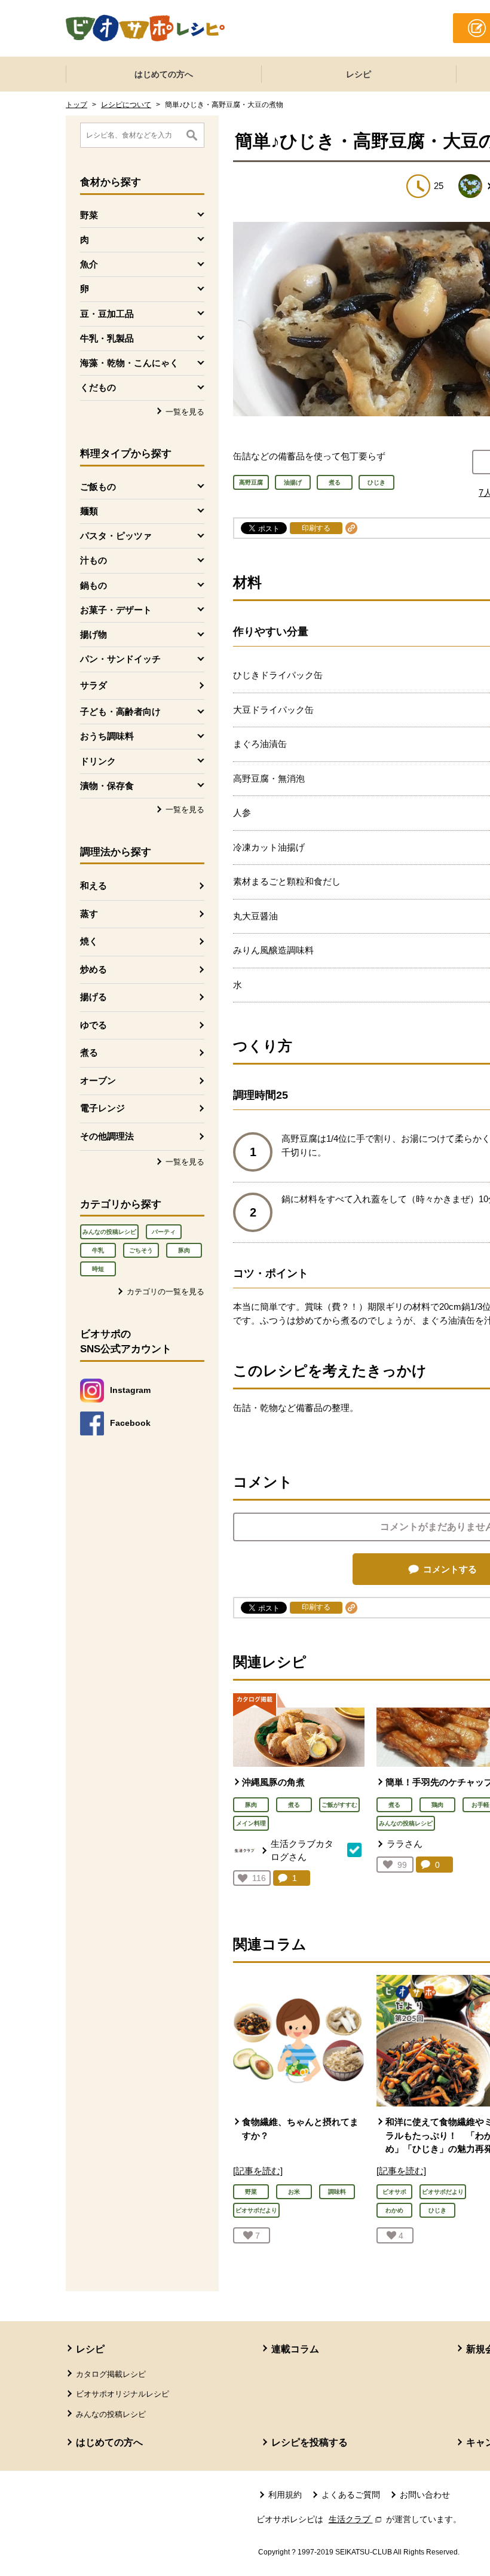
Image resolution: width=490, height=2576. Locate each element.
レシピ (359, 74)
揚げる (94, 997)
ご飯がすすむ (339, 1805)
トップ (76, 105)
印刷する (316, 528)
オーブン (98, 1080)
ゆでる (94, 1025)
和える (94, 885)
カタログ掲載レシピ (111, 2374)
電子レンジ (102, 1108)
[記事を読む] (258, 2171)
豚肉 (184, 1250)
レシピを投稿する (310, 2442)
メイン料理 (251, 1823)
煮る (89, 1052)
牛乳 (98, 1250)
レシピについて (126, 105)
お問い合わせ (425, 2495)
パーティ (164, 1232)
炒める (94, 969)
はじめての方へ (164, 74)
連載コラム (295, 2349)
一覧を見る (185, 412)
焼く (89, 941)
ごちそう (141, 1250)
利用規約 (285, 2495)
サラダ (94, 685)
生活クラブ (356, 2519)
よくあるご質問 (351, 2495)
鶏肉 (437, 1805)
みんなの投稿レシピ (109, 1232)
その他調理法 (107, 1136)
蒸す (89, 914)
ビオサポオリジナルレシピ (122, 2394)
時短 (98, 1269)
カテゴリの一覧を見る (166, 1292)
